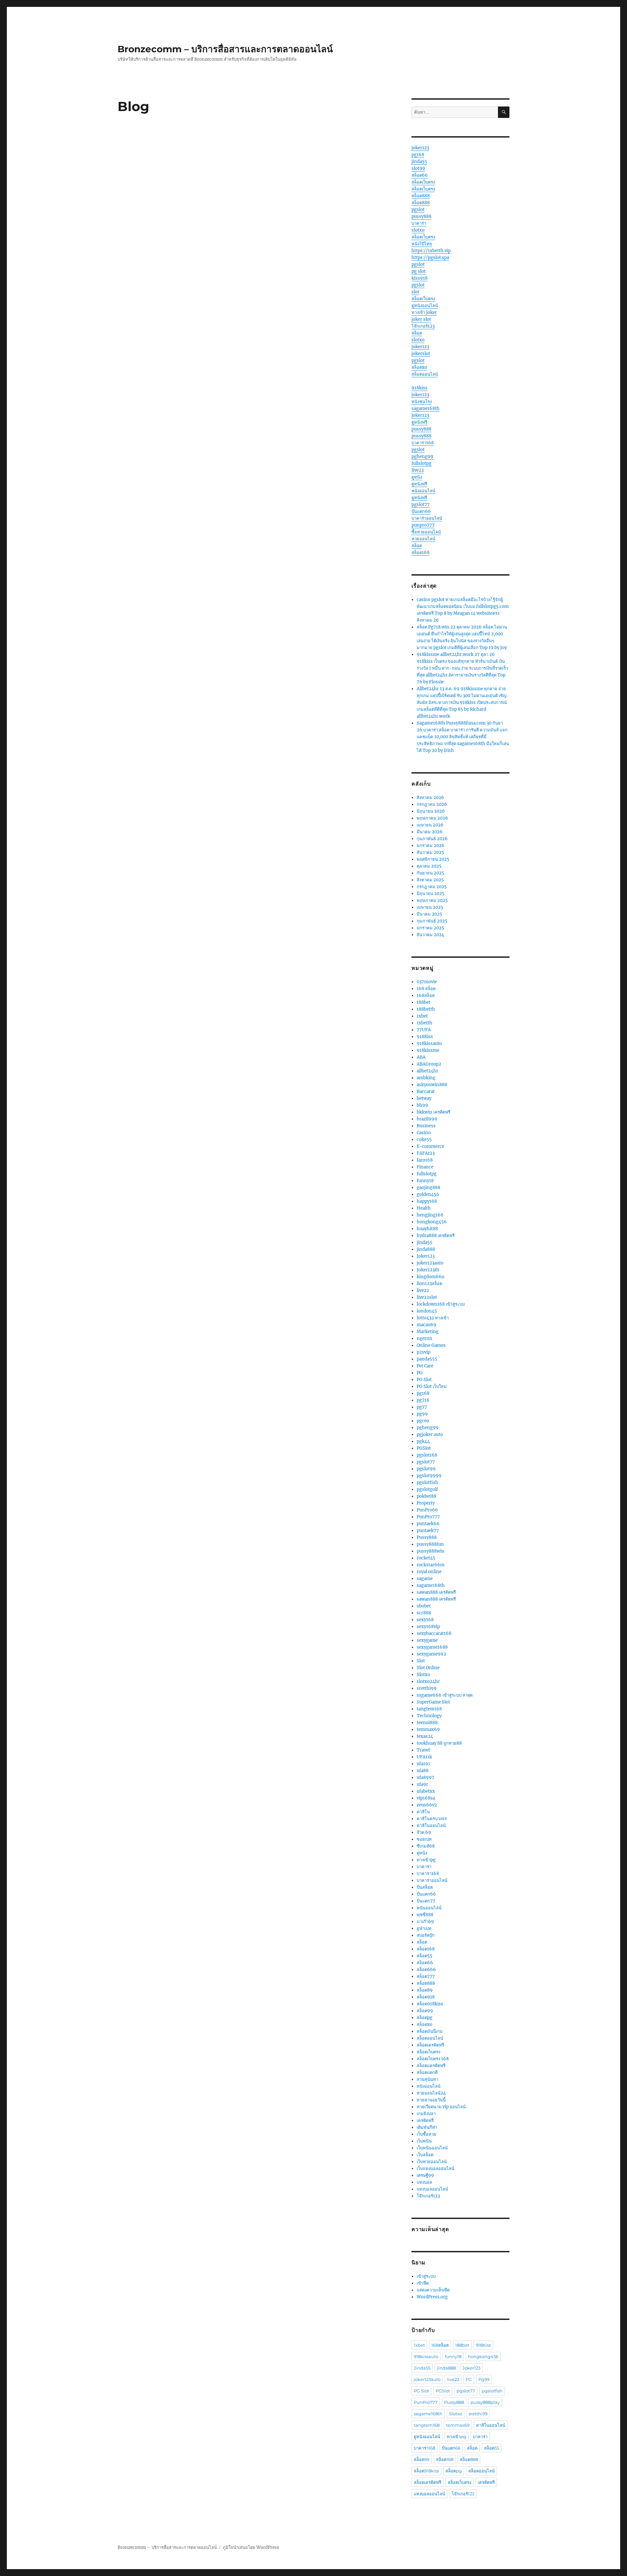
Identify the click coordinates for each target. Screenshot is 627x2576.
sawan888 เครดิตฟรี (436, 1592)
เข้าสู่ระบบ (426, 2276)
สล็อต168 (420, 553)
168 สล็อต (426, 989)
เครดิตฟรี (425, 2120)
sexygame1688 (432, 1647)
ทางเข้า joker (424, 312)
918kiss (419, 388)
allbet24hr (427, 1071)
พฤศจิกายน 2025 (433, 859)
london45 (427, 1311)
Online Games (431, 1345)
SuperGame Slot (433, 1702)
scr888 (424, 1613)
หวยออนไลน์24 (431, 2093)
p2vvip (424, 1352)
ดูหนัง (417, 477)
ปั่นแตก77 (426, 1901)
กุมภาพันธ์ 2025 (432, 921)
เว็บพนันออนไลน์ (432, 2148)
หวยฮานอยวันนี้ (431, 2100)
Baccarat (426, 1092)
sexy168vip (428, 1627)
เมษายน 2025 (430, 907)
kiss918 (419, 278)
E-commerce (430, 1146)
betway (424, 1098)
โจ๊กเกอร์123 (423, 326)
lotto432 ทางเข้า (433, 1318)
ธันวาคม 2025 (430, 852)
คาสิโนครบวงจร (432, 1819)
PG (420, 1373)
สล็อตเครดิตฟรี (430, 2045)
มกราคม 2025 (430, 928)
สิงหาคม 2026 (430, 798)
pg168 (418, 155)
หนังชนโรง (422, 402)
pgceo (423, 1421)
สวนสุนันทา (427, 2079)
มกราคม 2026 (431, 846)
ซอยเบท (424, 1839)
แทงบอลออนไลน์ (432, 2189)
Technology (429, 1716)
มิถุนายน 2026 (431, 811)
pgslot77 (421, 505)
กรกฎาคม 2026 (432, 804)
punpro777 (423, 525)
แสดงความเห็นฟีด (433, 2290)
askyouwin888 (432, 1085)
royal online (429, 1572)
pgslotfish (427, 1483)
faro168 (425, 1160)
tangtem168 (429, 1709)
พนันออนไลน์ (429, 1908)
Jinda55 (422, 2368)
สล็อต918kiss (430, 2004)
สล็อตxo (419, 367)
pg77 (422, 1407)
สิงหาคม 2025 (430, 880)
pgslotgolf (427, 1489)
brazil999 (427, 1119)
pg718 (423, 1400)
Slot (421, 1661)
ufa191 (423, 1764)
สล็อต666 (426, 1970)
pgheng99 (422, 457)
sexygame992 (431, 1654)
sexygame (427, 1640)
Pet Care (425, 1366)
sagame (425, 1579)
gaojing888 (428, 1188)
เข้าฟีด (423, 2283)
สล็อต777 (426, 1976)
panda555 (427, 1359)
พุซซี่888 (425, 1915)
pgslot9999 (429, 1476)
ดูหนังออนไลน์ (425, 306)
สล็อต (417, 333)
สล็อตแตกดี (427, 2072)
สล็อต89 (425, 1990)
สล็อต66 (420, 175)
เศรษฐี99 (425, 2175)
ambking (426, 1078)
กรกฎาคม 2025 (432, 887)
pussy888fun (430, 1544)
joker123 (420, 148)
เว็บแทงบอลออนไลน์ (435, 2168)
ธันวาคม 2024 (430, 935)
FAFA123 (426, 1153)
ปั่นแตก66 (421, 511)
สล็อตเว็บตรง (423, 182)
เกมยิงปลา (426, 2114)
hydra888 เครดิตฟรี (436, 1236)
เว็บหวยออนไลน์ (432, 2162)
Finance (425, 1167)
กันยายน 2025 (430, 873)
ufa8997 (426, 1777)
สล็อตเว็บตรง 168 (433, 2059)
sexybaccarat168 (434, 1633)
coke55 (424, 1140)
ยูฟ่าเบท (424, 1928)
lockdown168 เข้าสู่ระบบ (441, 1304)
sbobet (424, 1606)
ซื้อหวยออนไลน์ (426, 532)
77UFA (424, 1030)
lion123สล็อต (429, 1284)
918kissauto (429, 1043)
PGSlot (424, 1448)
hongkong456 (432, 1222)
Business (426, 1126)
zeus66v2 (427, 1805)
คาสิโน (423, 1812)
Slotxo (423, 1675)
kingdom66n (431, 1277)
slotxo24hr (428, 1681)
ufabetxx (426, 1791)
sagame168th (426, 408)
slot (415, 292)
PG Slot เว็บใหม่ (432, 1386)
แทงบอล (424, 2182)
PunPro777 (428, 1517)
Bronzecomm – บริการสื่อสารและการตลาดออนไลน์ (225, 49)
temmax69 (428, 1729)
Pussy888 (427, 1537)
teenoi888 (427, 1723)
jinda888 (426, 1249)
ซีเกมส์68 (426, 1846)
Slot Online (428, 1668)
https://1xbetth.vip (431, 251)
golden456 (428, 1194)
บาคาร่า (419, 223)
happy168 (427, 1201)
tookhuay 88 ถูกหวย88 (439, 1743)
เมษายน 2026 (430, 825)
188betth (426, 1009)
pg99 (422, 1414)
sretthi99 (427, 1688)
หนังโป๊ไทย (422, 244)
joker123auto (430, 1263)
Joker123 (426, 1256)
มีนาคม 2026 (430, 832)
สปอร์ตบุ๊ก (426, 1935)
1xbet (422, 1016)
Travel (423, 1750)
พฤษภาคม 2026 (432, 818)
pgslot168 (427, 1455)
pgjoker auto (430, 1435)
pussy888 (421, 216)
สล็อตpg (425, 2018)
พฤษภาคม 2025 (432, 900)
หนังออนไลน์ (423, 491)
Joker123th (428, 1270)
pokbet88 (426, 1496)
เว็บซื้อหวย (426, 2134)
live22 (418, 470)
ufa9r (422, 1784)
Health (424, 1208)
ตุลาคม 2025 (429, 866)
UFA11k (424, 1757)
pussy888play (485, 2402)
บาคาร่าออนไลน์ (427, 518)
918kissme (428, 1050)
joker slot (421, 319)
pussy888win (431, 1551)
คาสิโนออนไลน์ (431, 1826)
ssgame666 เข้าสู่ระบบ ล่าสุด (445, 1695)
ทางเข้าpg (426, 1860)
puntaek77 (428, 1531)
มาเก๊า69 (425, 1922)
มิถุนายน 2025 (431, 894)
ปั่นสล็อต (425, 1887)
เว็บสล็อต (425, 2155)
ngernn (425, 1338)
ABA (421, 1057)
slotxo (418, 230)
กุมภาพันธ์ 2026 (432, 839)
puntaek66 (428, 1524)
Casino (424, 1133)
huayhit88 (427, 1229)
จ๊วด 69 (424, 1832)
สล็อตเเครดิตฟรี (431, 2066)
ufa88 (423, 1771)
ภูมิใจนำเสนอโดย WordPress (251, 2547)
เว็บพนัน (424, 2141)
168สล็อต (426, 995)
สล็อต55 (425, 1956)
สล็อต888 (421, 196)
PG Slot (424, 1380)
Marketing (428, 1332)
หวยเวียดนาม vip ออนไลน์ (441, 2107)
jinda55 (419, 162)
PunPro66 (427, 1510)
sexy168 (425, 1620)
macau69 (426, 1325)
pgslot (418, 210)
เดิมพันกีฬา (427, 2127)
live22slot (427, 1297)
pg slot (418, 271)
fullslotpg (421, 463)
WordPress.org (432, 2297)
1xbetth (425, 1023)
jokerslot (421, 354)
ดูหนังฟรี (419, 422)
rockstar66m (431, 1565)
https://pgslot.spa (430, 258)
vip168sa (426, 1798)
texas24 (425, 1736)
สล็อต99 (425, 2011)
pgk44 (423, 1441)
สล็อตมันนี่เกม (430, 2031)
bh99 (422, 1105)
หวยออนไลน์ (423, 539)
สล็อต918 (426, 1997)
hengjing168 (430, 1215)
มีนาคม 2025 (429, 914)
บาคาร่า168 (423, 443)
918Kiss (425, 1037)
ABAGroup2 (429, 1064)
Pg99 (484, 2379)
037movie (427, 982)
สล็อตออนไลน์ (425, 374)
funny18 (425, 1181)
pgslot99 (426, 1469)
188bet (424, 1002)
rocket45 (426, 1558)
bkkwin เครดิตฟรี (434, 1112)
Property (426, 1503)
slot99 (418, 168)
